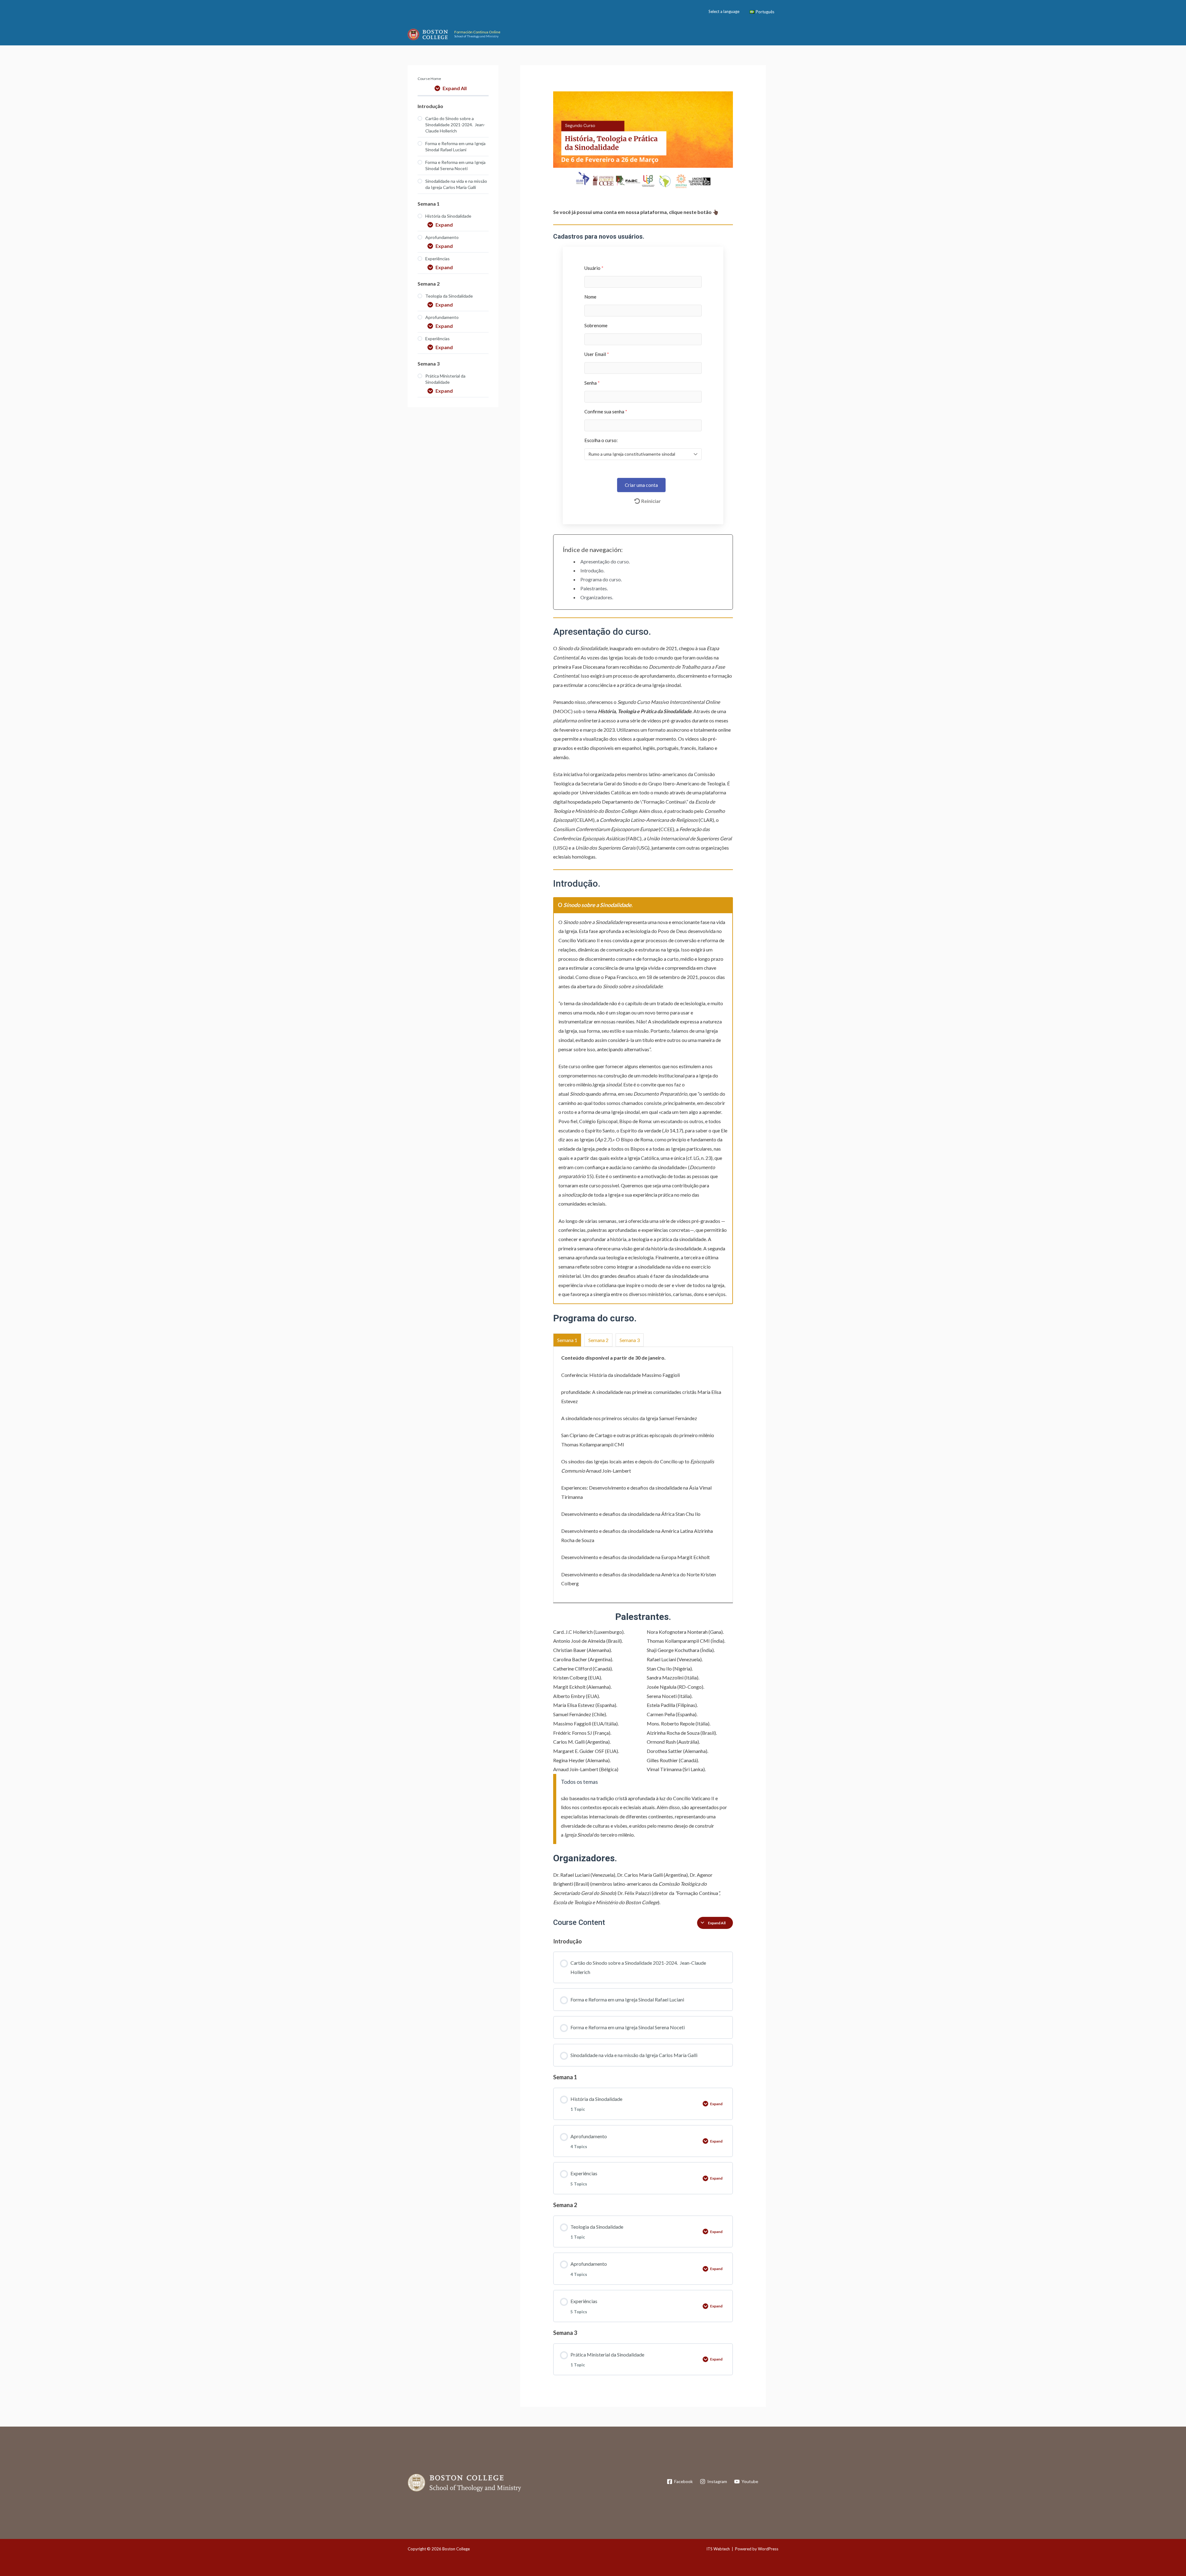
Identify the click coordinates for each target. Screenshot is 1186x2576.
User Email (597, 354)
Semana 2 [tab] (598, 1340)
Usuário (594, 268)
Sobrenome (596, 325)
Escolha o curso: (601, 440)
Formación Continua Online (477, 32)
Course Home (429, 79)
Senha (592, 383)
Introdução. (592, 570)
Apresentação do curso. (605, 561)
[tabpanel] (643, 1057)
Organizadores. (597, 597)
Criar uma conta (641, 485)
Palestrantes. (594, 588)
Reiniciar (651, 501)
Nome (590, 297)
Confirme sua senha (606, 412)
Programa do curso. (601, 579)
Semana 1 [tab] (567, 1340)
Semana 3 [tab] (630, 1340)
